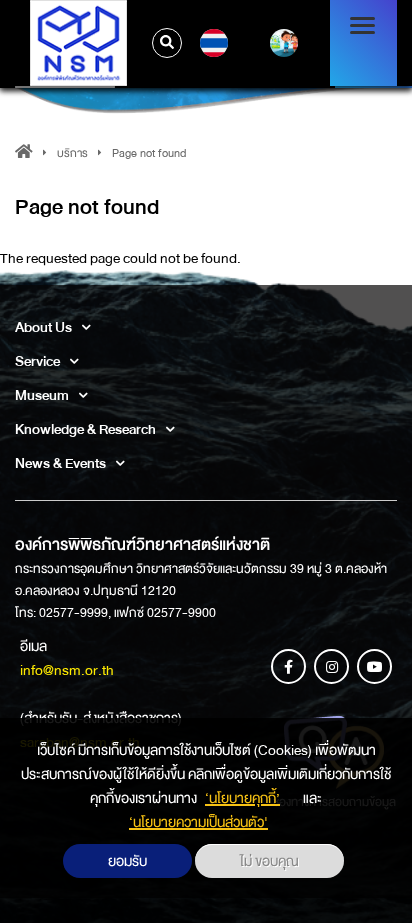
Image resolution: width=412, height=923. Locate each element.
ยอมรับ (127, 861)
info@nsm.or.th (67, 670)
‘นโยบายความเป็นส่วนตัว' (198, 822)
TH (211, 43)
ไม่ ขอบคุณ (269, 861)
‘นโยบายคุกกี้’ (242, 798)
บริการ (72, 153)
